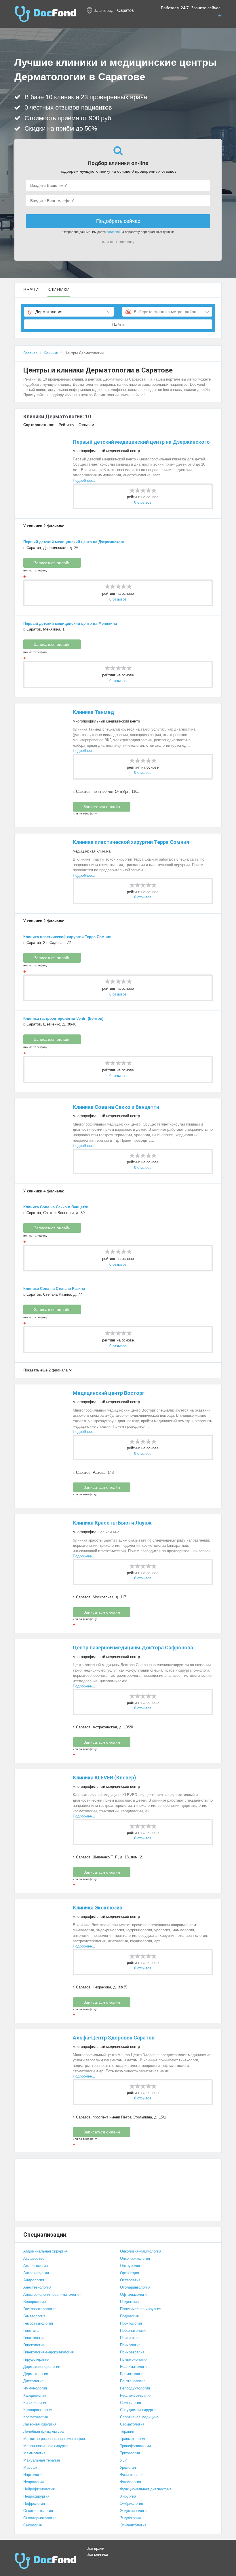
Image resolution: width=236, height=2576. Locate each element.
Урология (128, 2467)
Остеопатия (130, 2280)
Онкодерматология (40, 2518)
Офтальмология (134, 2294)
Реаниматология (134, 2367)
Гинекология (34, 2345)
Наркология (33, 2475)
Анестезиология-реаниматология (52, 2294)
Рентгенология (133, 2381)
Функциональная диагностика (146, 2489)
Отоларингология (135, 2287)
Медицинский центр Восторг (109, 1393)
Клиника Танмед (93, 712)
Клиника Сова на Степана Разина (54, 1289)
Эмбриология (132, 2503)
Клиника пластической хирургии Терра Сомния (131, 842)
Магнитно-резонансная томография (54, 2439)
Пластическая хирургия (141, 2309)
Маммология (34, 2453)
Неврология (34, 2482)
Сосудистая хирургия (139, 2410)
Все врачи (95, 2548)
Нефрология (34, 2503)
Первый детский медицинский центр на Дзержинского (141, 442)
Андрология (34, 2280)
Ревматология (132, 2374)
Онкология (33, 2525)
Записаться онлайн (52, 563)
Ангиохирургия (36, 2273)
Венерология (35, 2302)
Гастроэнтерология (40, 2309)
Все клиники (97, 2555)
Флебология (131, 2482)
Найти (118, 324)
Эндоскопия (130, 2518)
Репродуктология (135, 2388)
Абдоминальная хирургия (45, 2251)
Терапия (127, 2431)
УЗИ (124, 2460)
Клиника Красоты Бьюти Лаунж (112, 1523)
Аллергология (36, 2266)
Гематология (34, 2316)
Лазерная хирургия (40, 2424)
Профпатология (134, 2331)
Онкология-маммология (141, 2251)
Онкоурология (132, 2266)
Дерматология (36, 2374)
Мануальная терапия (42, 2460)
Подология (129, 2316)
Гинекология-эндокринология (48, 2352)
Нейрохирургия (36, 2496)
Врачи (31, 290)
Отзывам (86, 425)
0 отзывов (143, 502)
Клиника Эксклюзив (98, 1908)
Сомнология (131, 2403)
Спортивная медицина (139, 2417)
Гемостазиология (38, 2323)
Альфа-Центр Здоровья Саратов (114, 2038)
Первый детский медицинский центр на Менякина (70, 623)
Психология (130, 2345)
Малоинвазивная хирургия (46, 2446)
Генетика (31, 2331)
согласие (113, 232)
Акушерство (34, 2258)
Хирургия (128, 2496)
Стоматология (132, 2424)
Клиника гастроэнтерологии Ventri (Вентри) (63, 1018)
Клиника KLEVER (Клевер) (104, 1778)
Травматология (133, 2439)
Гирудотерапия (36, 2359)
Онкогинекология (38, 2511)
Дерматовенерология (42, 2367)
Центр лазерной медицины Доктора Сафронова (133, 1648)
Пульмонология (134, 2359)
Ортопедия (130, 2273)
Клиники (59, 290)
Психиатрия (130, 2338)
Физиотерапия (132, 2475)
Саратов (125, 10)
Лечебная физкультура (43, 2431)
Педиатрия (129, 2302)
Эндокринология (134, 2511)
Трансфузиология (135, 2446)
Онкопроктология (135, 2258)
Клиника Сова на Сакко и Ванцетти (116, 1107)
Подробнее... (84, 480)
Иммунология (35, 2388)
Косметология (36, 2417)
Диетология (33, 2381)
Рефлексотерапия (136, 2395)
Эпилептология (133, 2525)
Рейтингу (66, 425)
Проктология (131, 2323)
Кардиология (35, 2395)
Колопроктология (38, 2410)
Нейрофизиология (39, 2489)
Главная (30, 353)
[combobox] (69, 312)
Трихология (130, 2453)
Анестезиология (37, 2287)
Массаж (30, 2467)
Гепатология (34, 2338)
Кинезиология (35, 2403)
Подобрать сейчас (118, 221)
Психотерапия (132, 2352)
